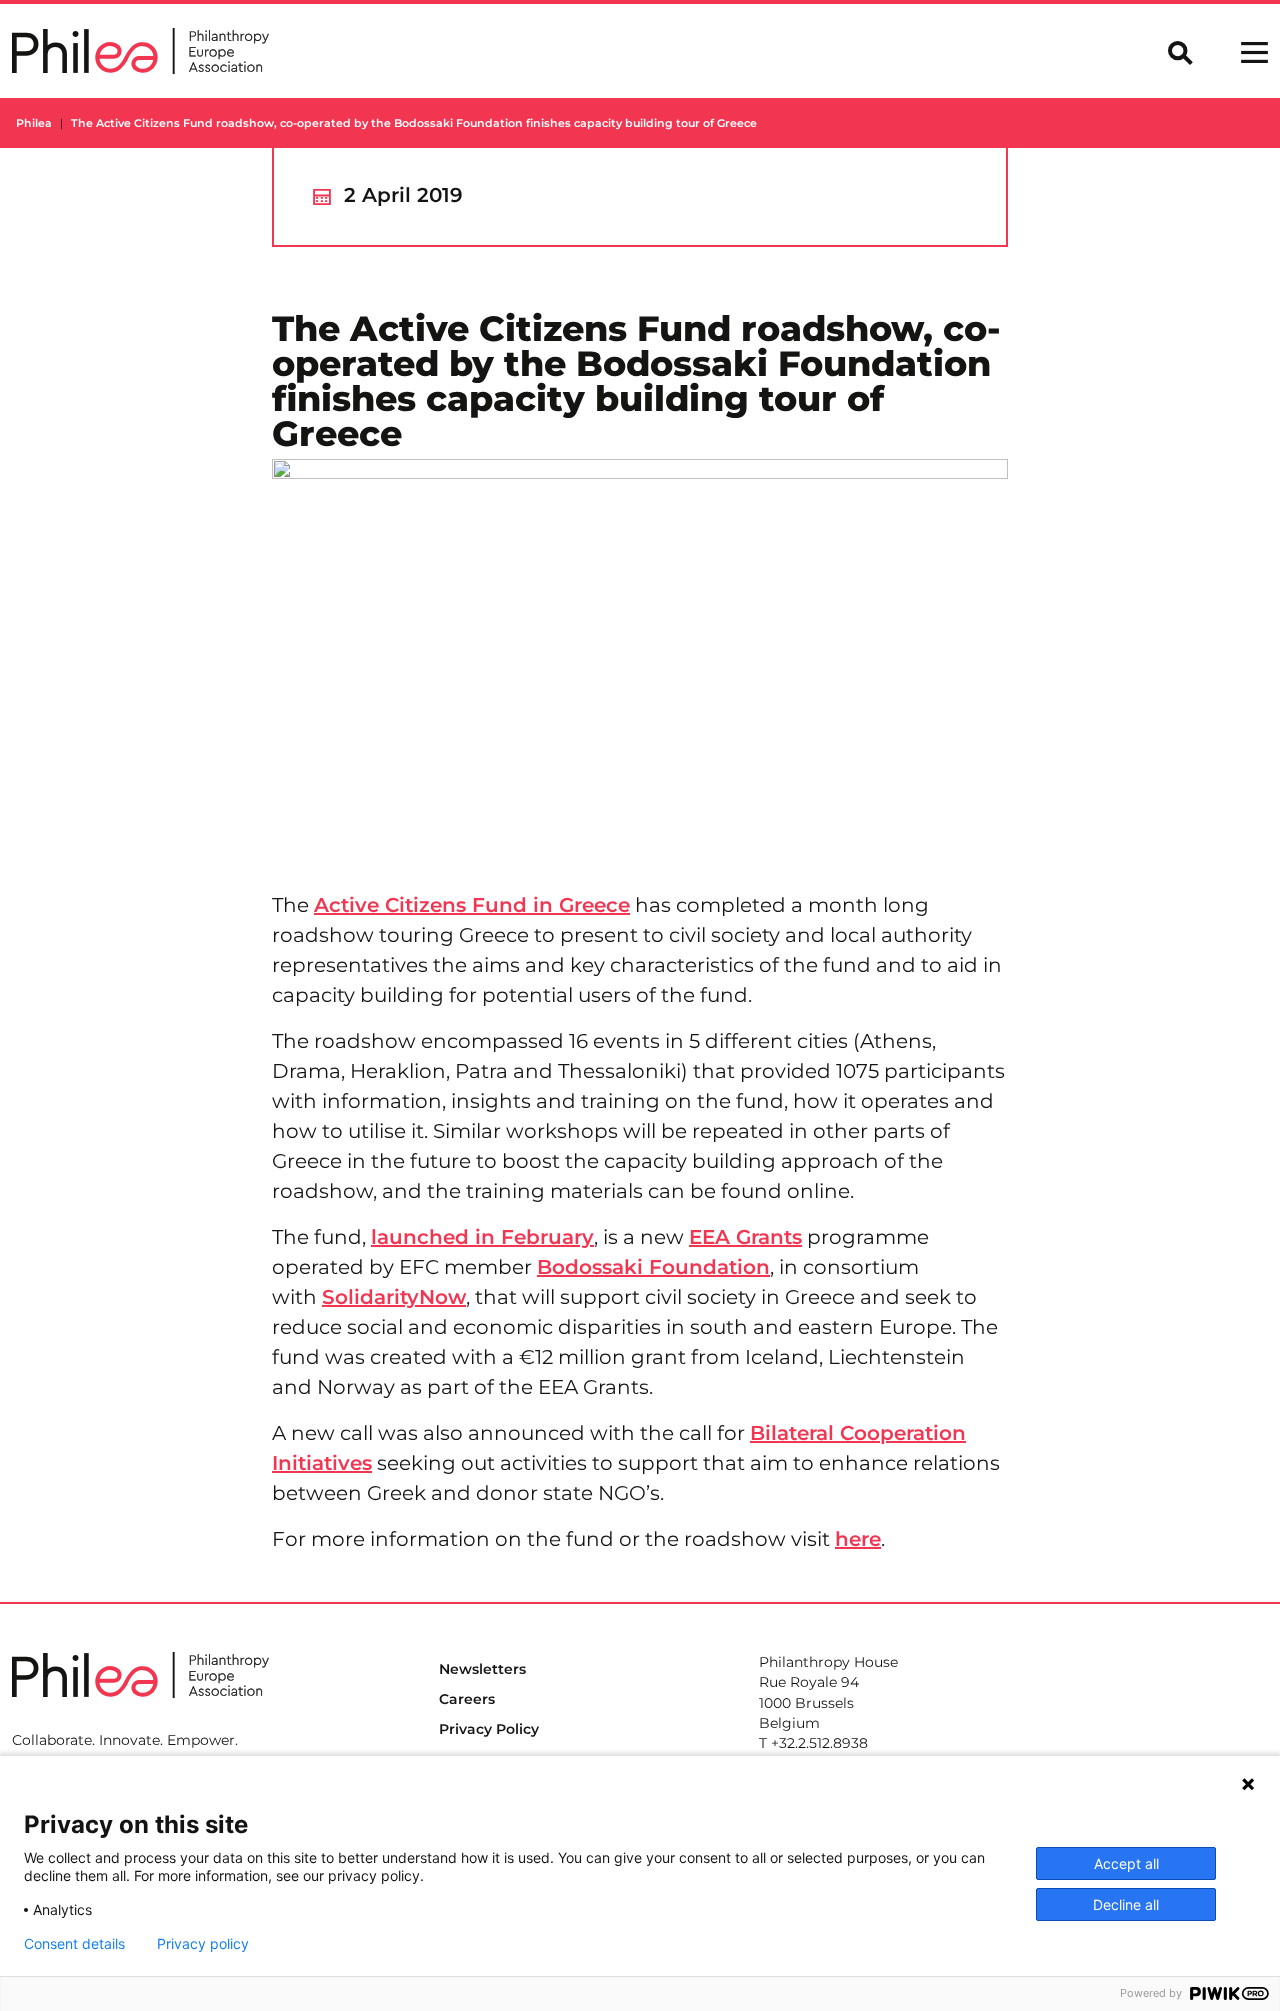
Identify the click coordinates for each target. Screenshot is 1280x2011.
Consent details (74, 1944)
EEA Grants (745, 1237)
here (858, 1539)
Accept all (1126, 1863)
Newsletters (482, 1669)
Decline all (1126, 1904)
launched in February (482, 1237)
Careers (467, 1699)
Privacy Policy (489, 1729)
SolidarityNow (394, 1297)
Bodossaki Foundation (653, 1267)
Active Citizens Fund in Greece (472, 905)
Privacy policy (203, 1944)
